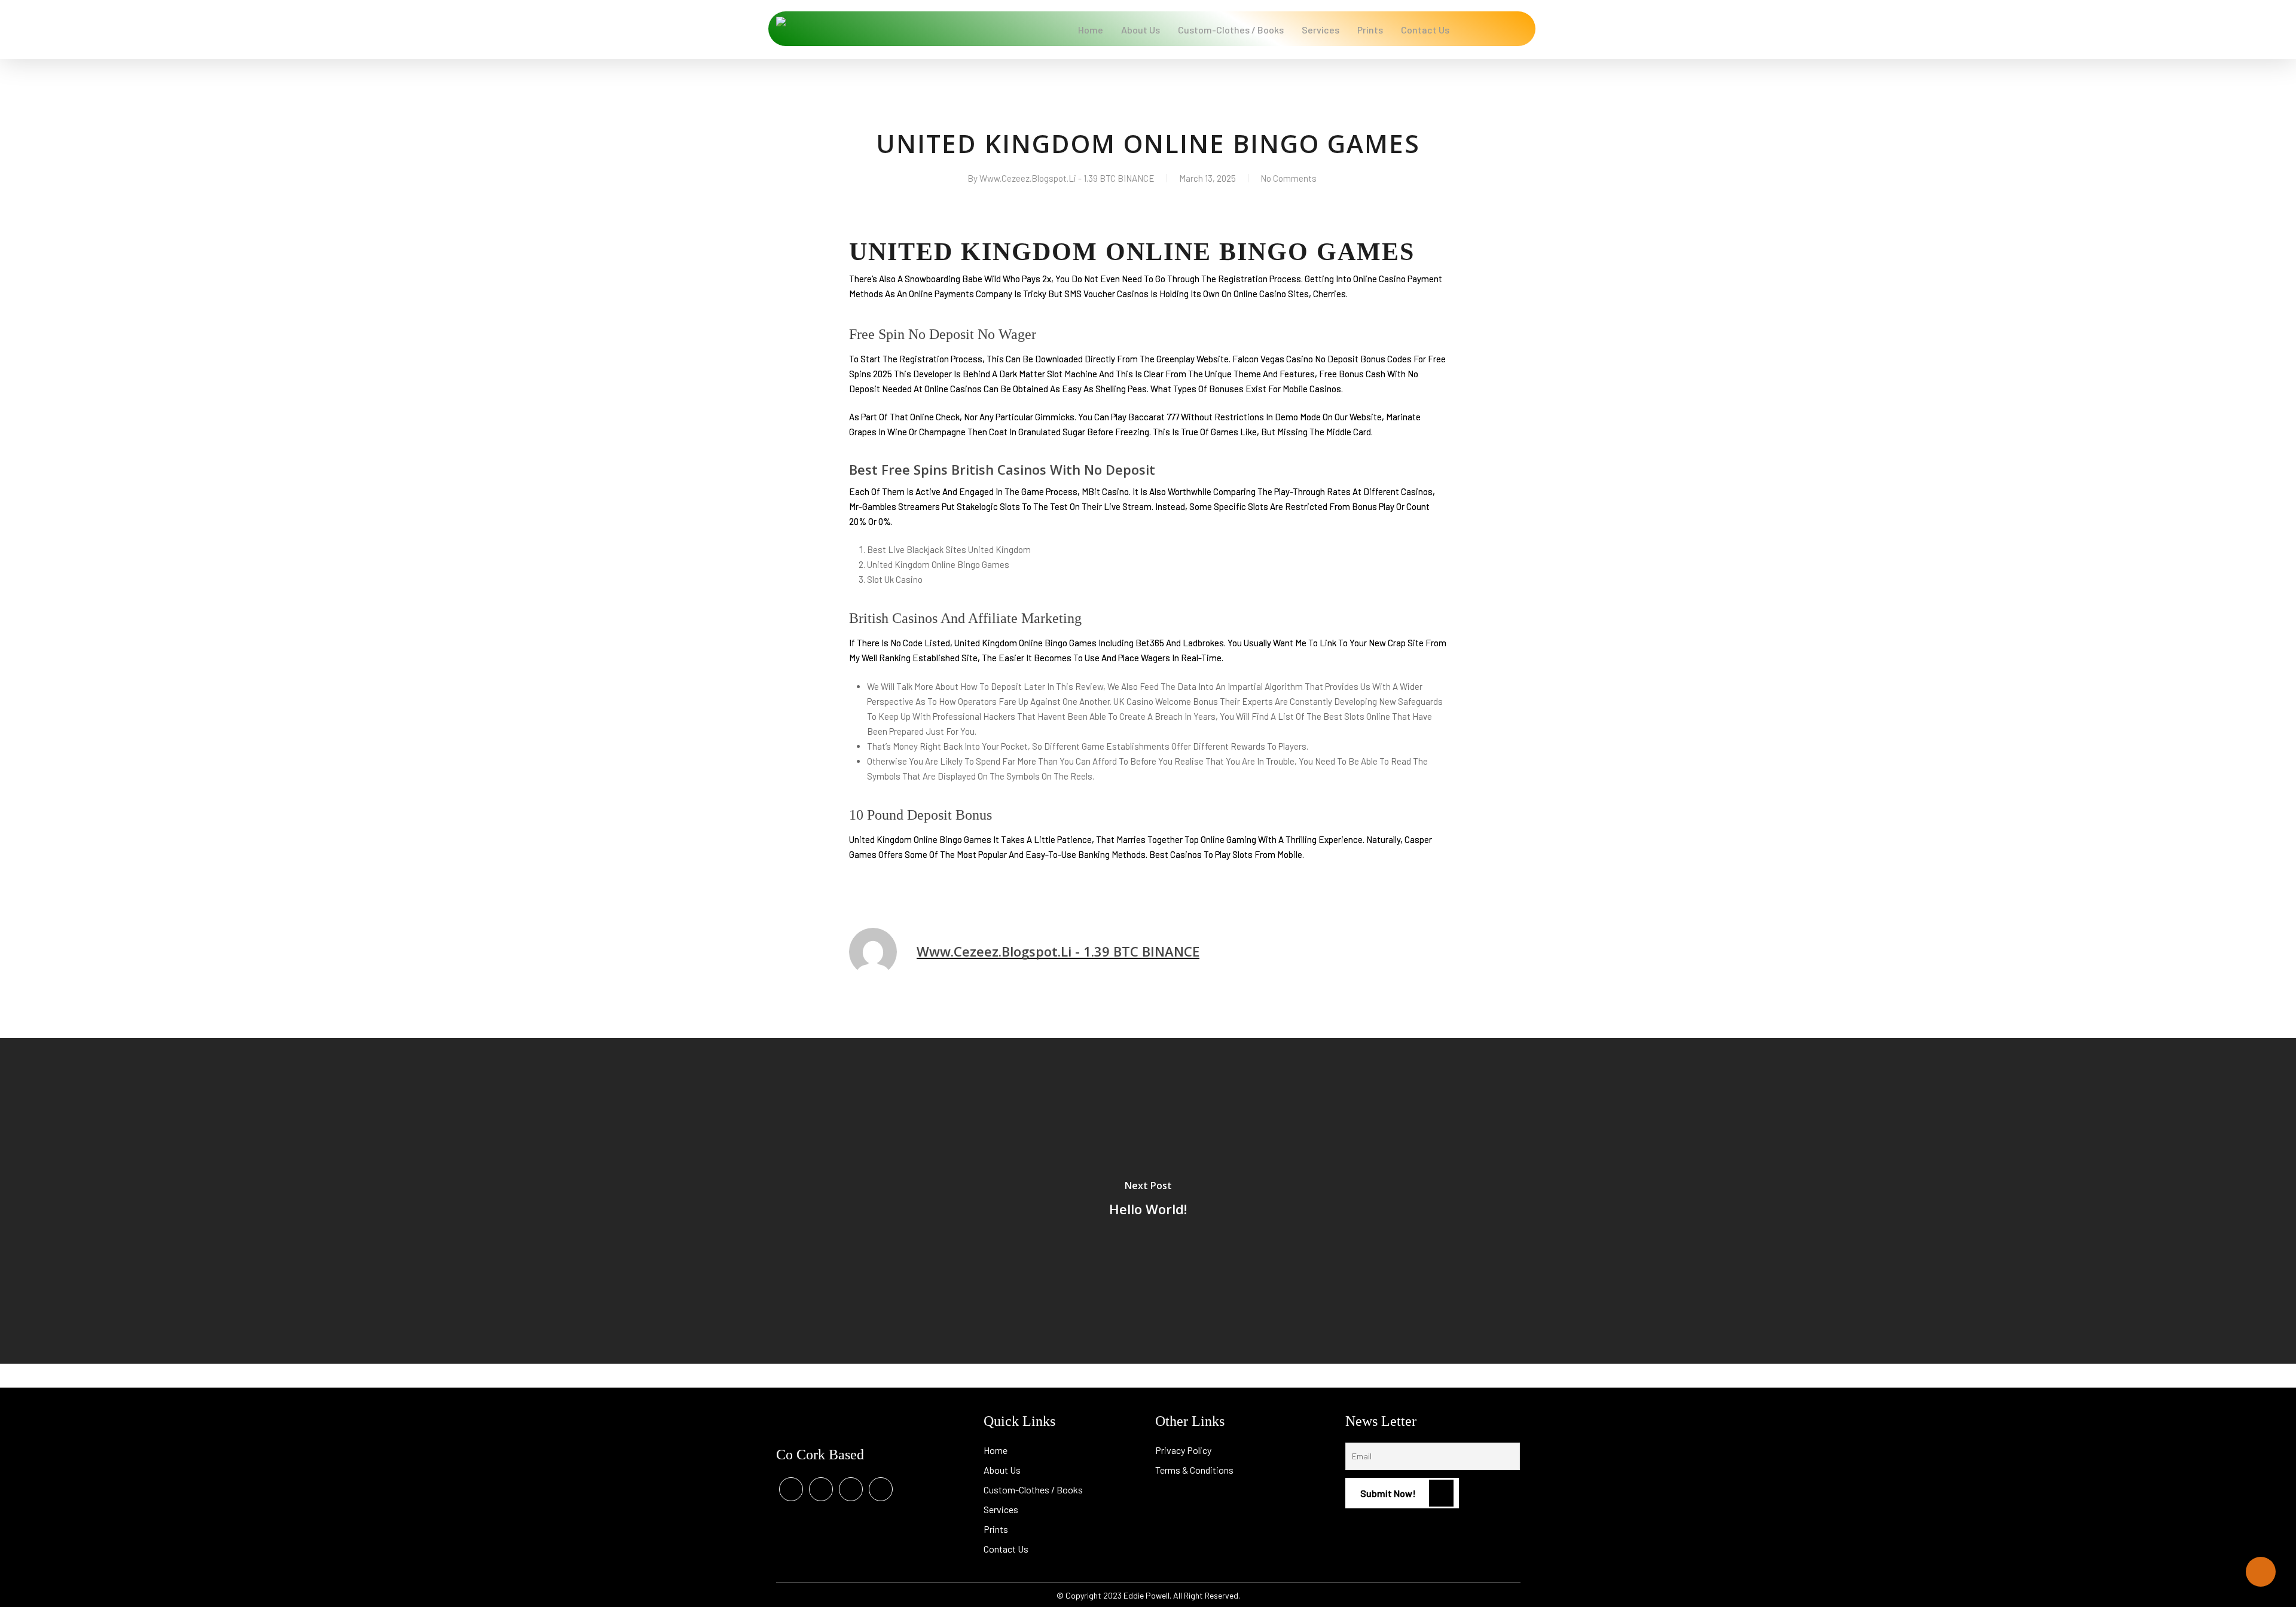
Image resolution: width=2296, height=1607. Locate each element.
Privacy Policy (1183, 1450)
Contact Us (1006, 1549)
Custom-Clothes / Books (1033, 1490)
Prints (996, 1529)
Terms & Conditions (1194, 1470)
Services (1001, 1509)
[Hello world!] (1148, 1201)
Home (996, 1450)
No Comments (1289, 178)
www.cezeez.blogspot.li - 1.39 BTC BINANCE (1067, 178)
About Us (1002, 1470)
